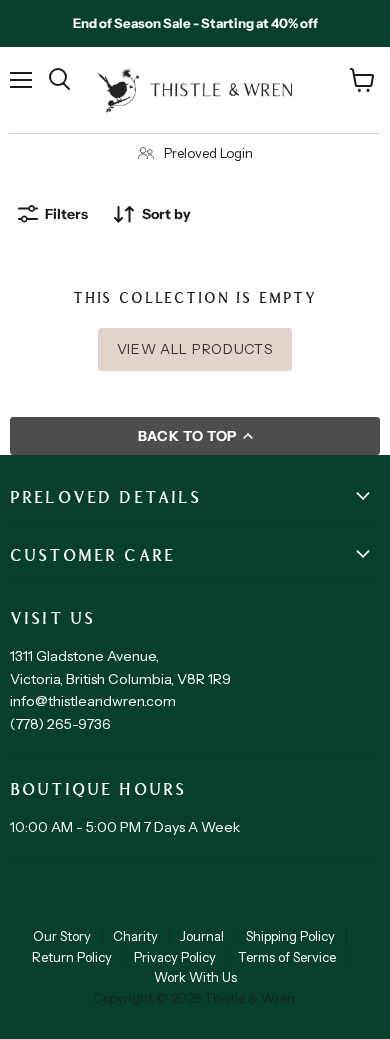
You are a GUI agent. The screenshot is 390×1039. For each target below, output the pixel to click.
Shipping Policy (290, 936)
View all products (195, 349)
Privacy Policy (175, 957)
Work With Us (195, 977)
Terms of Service (287, 957)
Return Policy (72, 957)
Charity (135, 936)
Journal (202, 936)
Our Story (62, 936)
